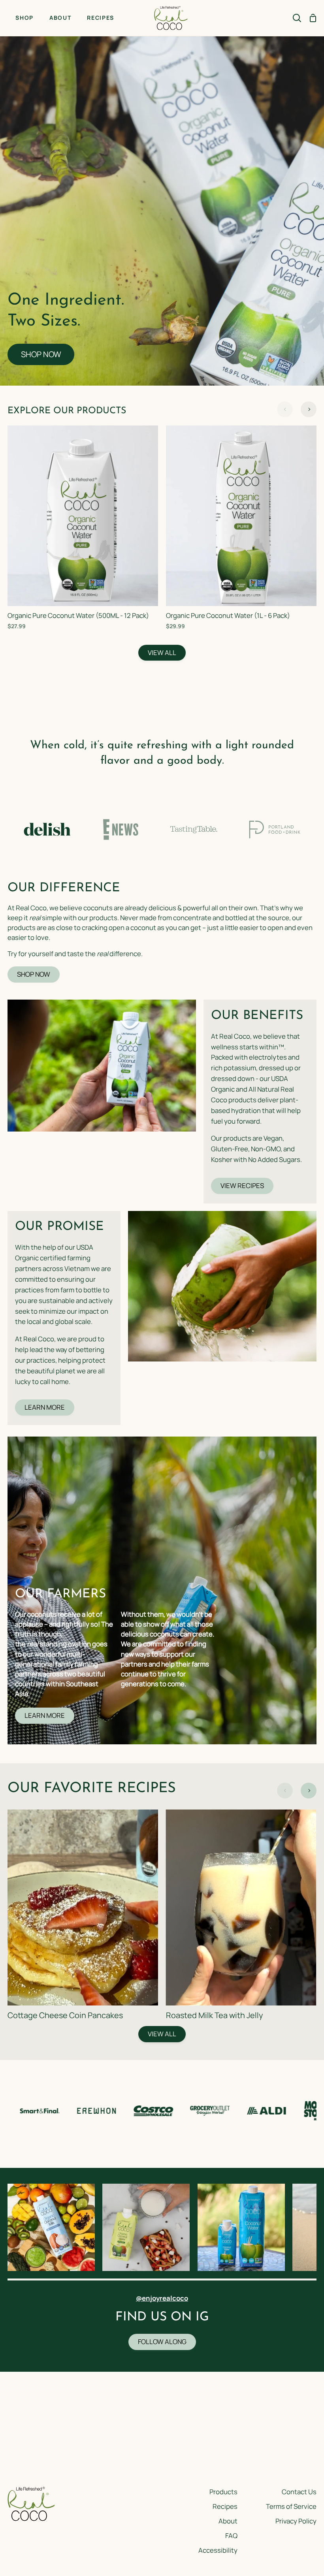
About (228, 2521)
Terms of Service (291, 2506)
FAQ (231, 2536)
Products (223, 2492)
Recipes (225, 2506)
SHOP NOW (41, 354)
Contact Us (299, 2492)
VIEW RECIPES (242, 1185)
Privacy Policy (296, 2521)
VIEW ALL (162, 652)
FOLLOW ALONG (162, 2342)
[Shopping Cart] (313, 18)
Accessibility (218, 2550)
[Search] (297, 18)
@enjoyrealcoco (162, 2298)
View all (162, 2034)
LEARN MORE (45, 1407)
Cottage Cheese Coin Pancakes (65, 2015)
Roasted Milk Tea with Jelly (215, 2015)
